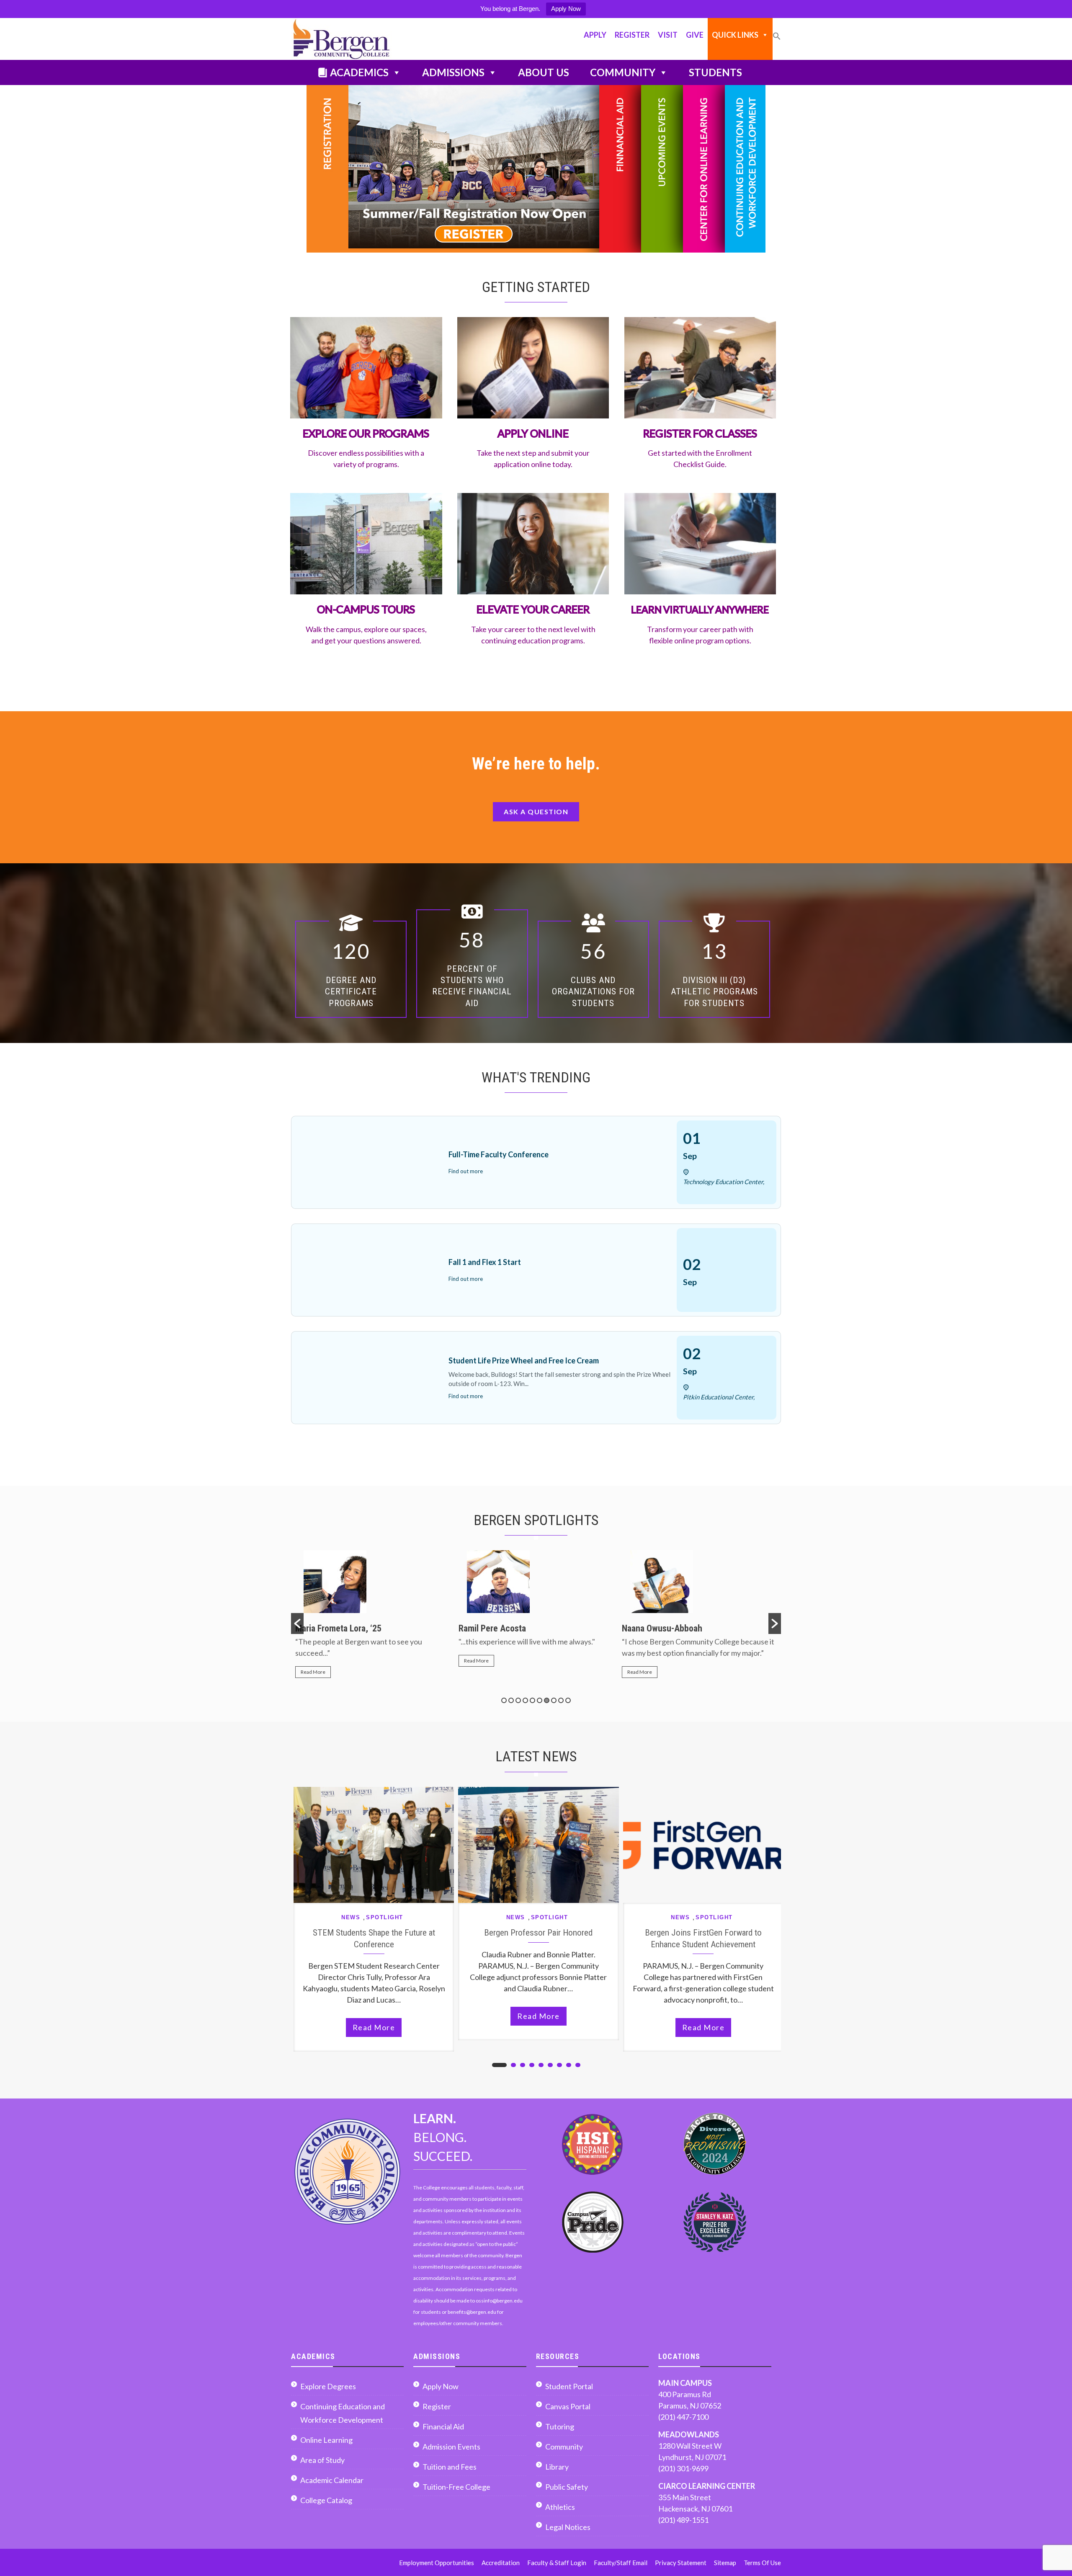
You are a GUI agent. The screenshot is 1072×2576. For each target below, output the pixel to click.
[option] (373, 1612)
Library (557, 2467)
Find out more (466, 1171)
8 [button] (554, 1700)
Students (715, 72)
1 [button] (504, 1700)
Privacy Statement (681, 2563)
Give (695, 35)
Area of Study (322, 2460)
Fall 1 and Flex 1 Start (485, 1262)
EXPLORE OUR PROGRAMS (366, 433)
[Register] (453, 169)
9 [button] (561, 1700)
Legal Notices (568, 2527)
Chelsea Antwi (648, 1628)
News (351, 1917)
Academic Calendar (332, 2480)
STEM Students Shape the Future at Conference (374, 1938)
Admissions (453, 72)
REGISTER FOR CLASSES (700, 433)
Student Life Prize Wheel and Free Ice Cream (524, 1360)
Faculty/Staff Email (621, 2563)
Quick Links (735, 35)
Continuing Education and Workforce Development (343, 2413)
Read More (313, 1661)
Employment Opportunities (437, 2563)
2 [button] (511, 1700)
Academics (359, 72)
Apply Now (566, 9)
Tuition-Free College (456, 2487)
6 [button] (540, 1700)
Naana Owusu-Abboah (499, 1628)
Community (623, 72)
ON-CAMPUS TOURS (366, 609)
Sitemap (725, 2563)
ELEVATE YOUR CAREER (533, 609)
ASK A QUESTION (536, 812)
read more (374, 2027)
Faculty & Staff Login (557, 2563)
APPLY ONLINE (533, 433)
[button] (777, 40)
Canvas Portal (568, 2406)
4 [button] (525, 1700)
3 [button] (518, 1700)
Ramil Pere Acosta (329, 1628)
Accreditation (501, 2563)
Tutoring (560, 2426)
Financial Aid (443, 2426)
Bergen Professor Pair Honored (538, 1932)
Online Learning (326, 2440)
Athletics (560, 2507)
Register (632, 35)
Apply (595, 35)
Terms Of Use (762, 2563)
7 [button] (547, 1700)
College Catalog (326, 2500)
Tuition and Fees (450, 2467)
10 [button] (568, 1700)
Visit (668, 35)
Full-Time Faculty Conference (499, 1154)
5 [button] (532, 1700)
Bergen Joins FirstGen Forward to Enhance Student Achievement (703, 1938)
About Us (544, 72)
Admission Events (451, 2447)
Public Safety (567, 2487)
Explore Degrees (328, 2386)
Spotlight (385, 1917)
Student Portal (569, 2386)
